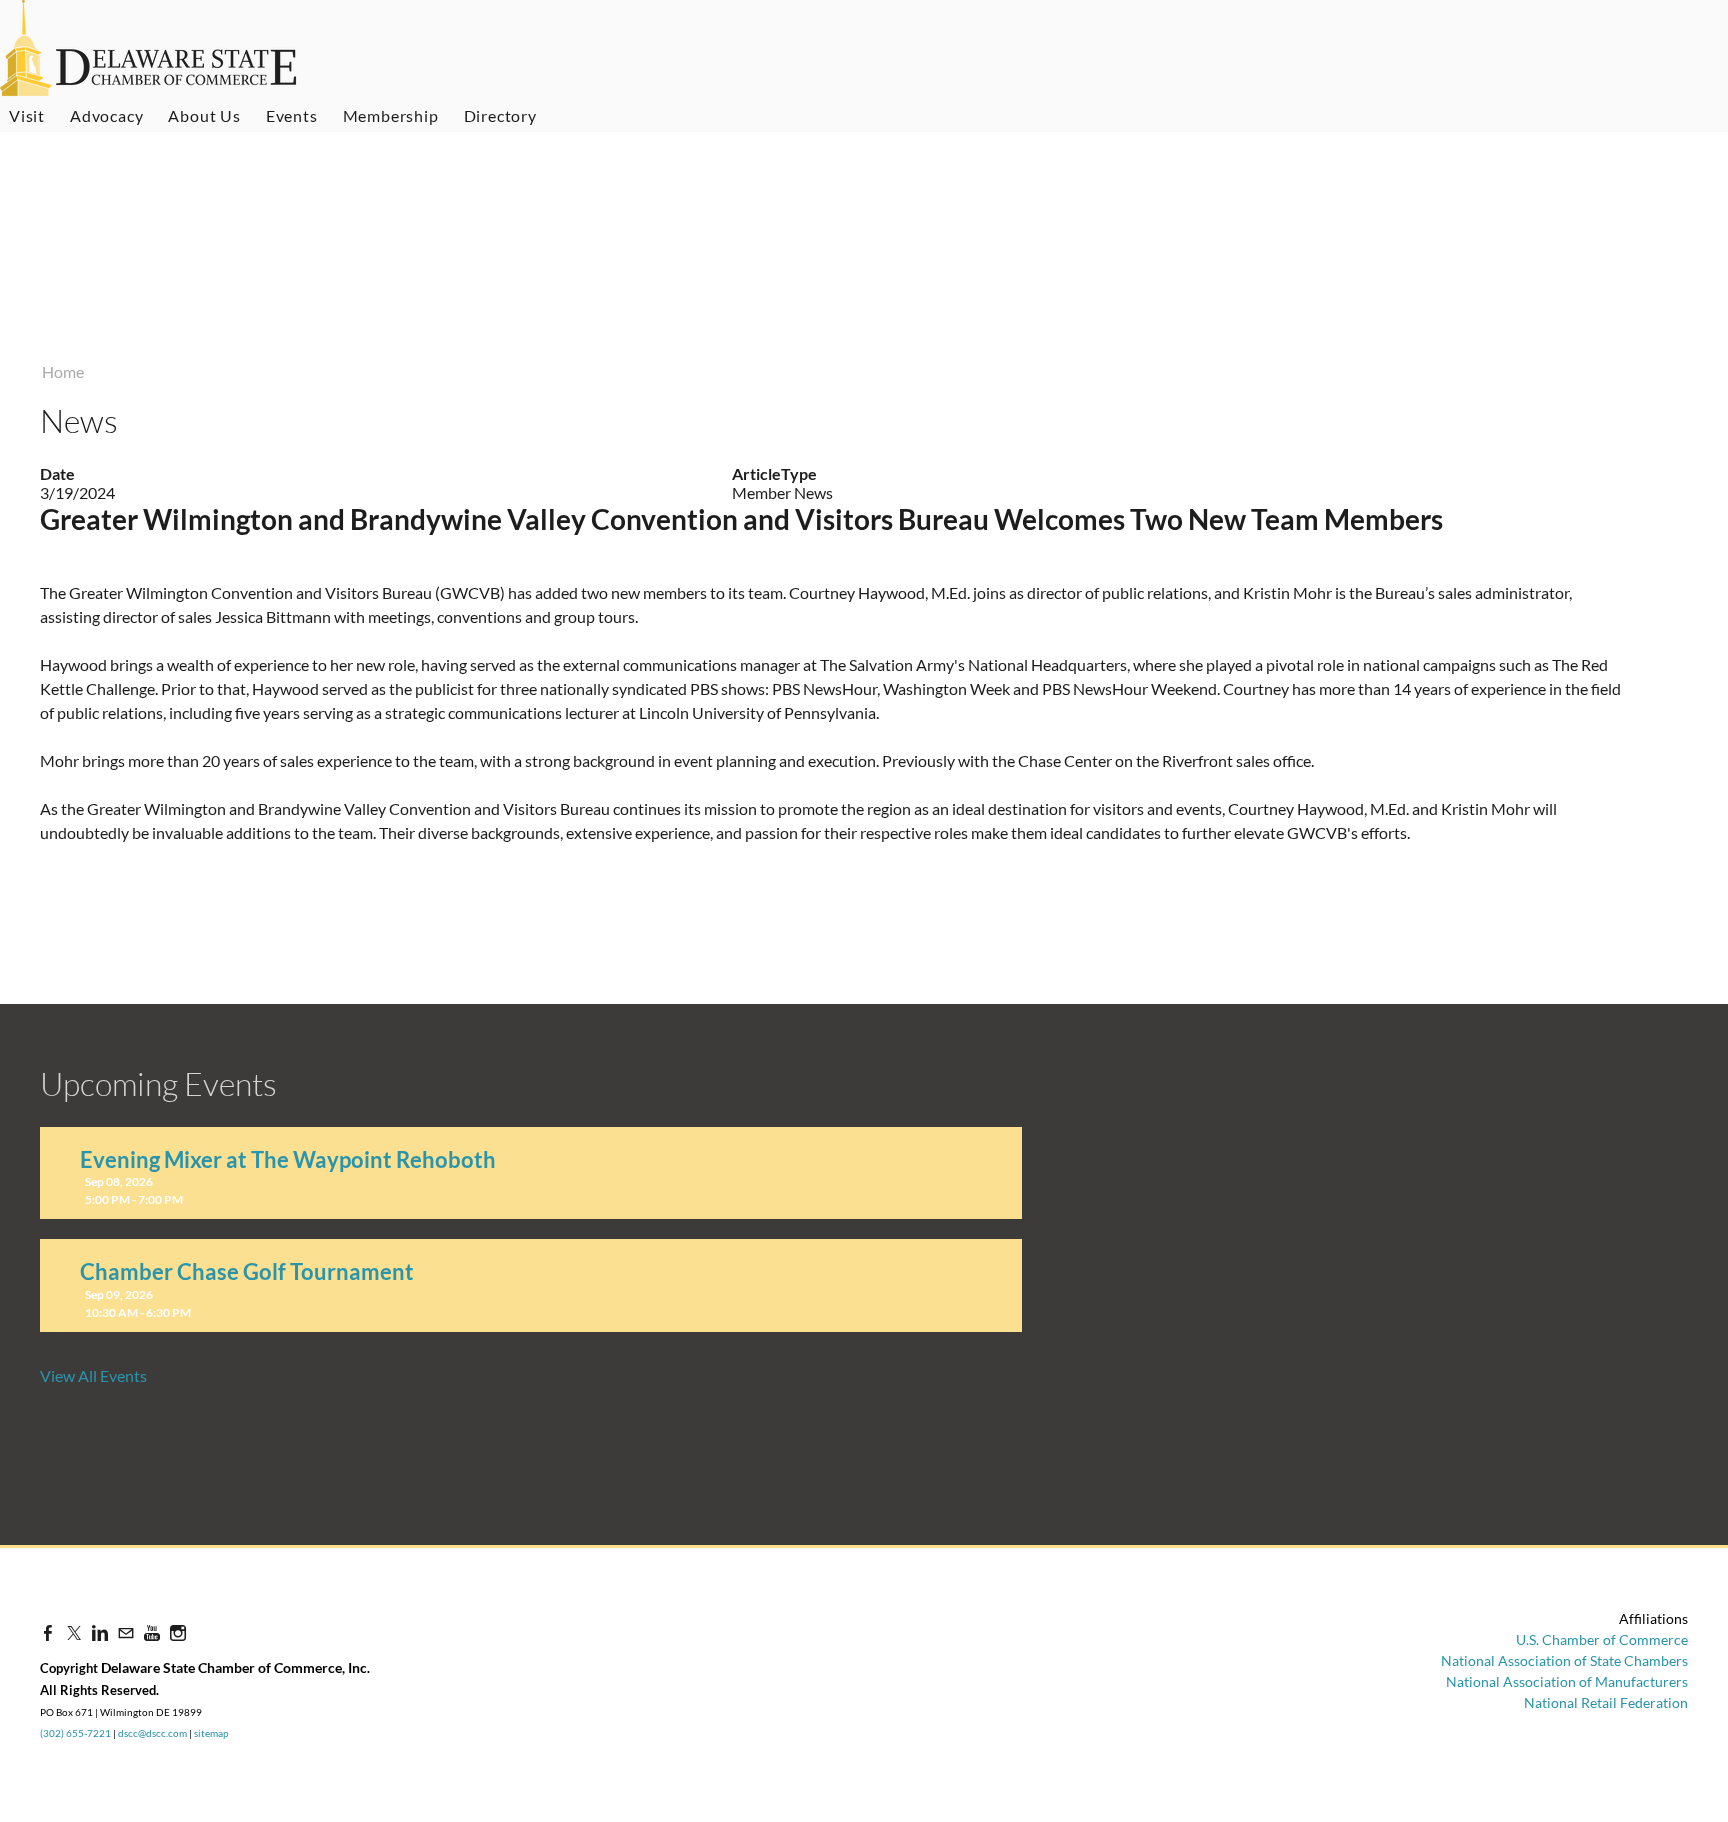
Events (292, 115)
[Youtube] (152, 1632)
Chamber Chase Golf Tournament (247, 1271)
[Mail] (126, 1632)
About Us (204, 115)
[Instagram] (178, 1632)
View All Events (93, 1375)
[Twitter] (74, 1632)
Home (63, 371)
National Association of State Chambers (1564, 1660)
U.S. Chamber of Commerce (1602, 1639)
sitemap (211, 1733)
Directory (500, 115)
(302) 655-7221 (75, 1733)
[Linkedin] (100, 1632)
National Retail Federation (1606, 1702)
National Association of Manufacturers (1567, 1681)
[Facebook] (48, 1632)
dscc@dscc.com (152, 1733)
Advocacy (106, 115)
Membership (391, 115)
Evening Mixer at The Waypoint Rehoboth (288, 1159)
